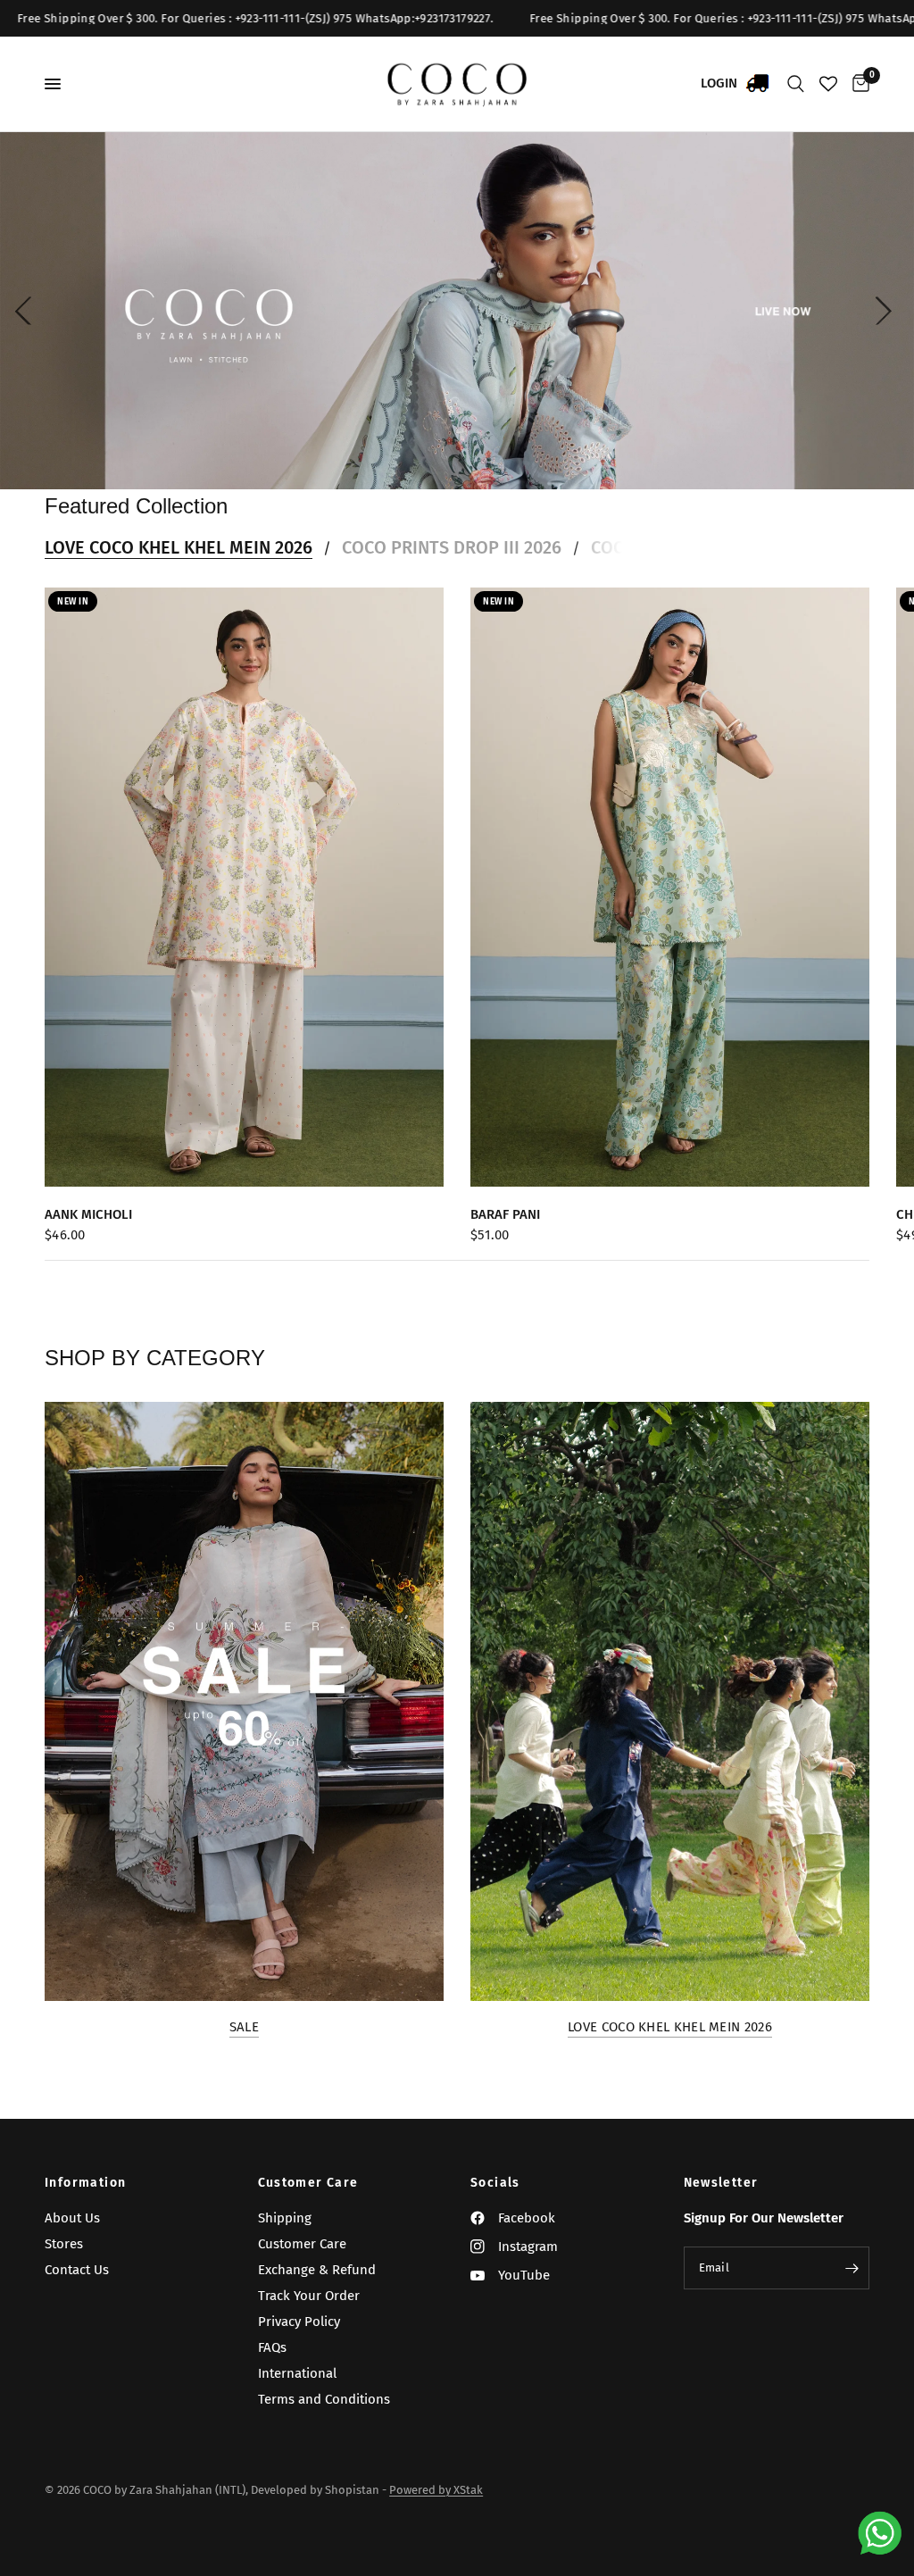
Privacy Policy (299, 2322)
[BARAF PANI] (670, 887)
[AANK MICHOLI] (244, 887)
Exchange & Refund (317, 2270)
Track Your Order (309, 2296)
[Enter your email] (852, 2268)
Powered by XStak (436, 2490)
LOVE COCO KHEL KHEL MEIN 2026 (179, 547)
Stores (64, 2244)
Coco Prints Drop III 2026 (452, 547)
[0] (858, 84)
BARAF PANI (505, 1214)
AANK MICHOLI (88, 1214)
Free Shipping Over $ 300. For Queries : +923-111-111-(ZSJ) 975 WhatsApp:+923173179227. (625, 18)
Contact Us (77, 2270)
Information (85, 2183)
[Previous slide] (27, 311)
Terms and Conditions (324, 2399)
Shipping (285, 2218)
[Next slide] (887, 311)
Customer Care (308, 2183)
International (297, 2373)
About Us (72, 2218)
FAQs (272, 2347)
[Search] (796, 84)
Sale (244, 2027)
